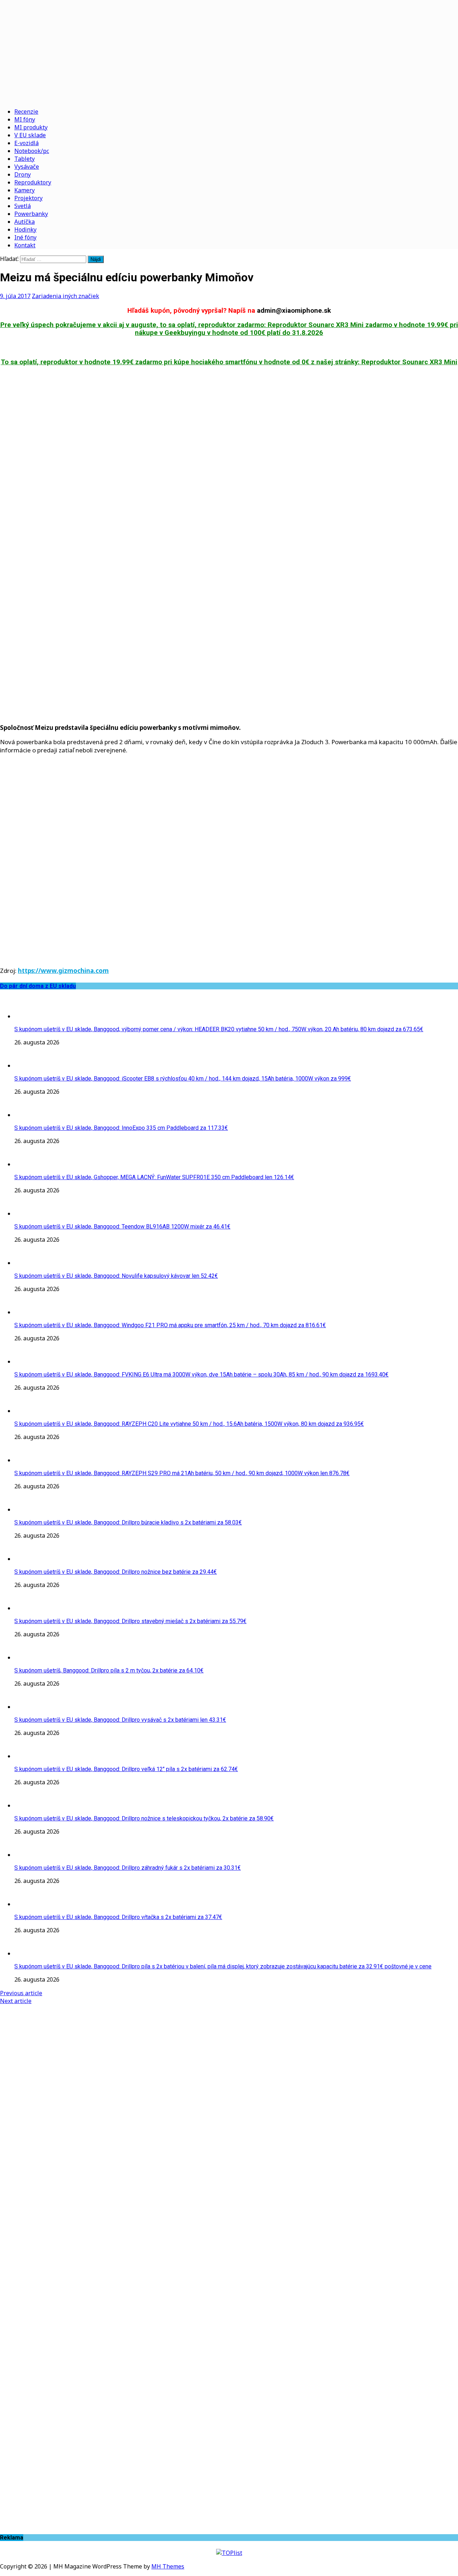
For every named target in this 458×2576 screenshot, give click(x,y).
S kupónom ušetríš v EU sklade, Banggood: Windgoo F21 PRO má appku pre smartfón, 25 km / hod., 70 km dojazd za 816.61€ (170, 1325)
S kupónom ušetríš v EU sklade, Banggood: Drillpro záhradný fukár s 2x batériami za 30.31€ (128, 1868)
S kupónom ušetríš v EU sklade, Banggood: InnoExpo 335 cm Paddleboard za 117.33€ (121, 1128)
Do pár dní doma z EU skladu (38, 986)
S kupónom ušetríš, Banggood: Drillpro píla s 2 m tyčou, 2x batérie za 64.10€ (109, 1670)
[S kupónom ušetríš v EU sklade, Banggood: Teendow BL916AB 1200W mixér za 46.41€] (29, 1213)
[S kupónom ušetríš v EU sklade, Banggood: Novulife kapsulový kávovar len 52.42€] (29, 1263)
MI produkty (31, 127)
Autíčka (25, 222)
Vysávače (27, 167)
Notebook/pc (32, 151)
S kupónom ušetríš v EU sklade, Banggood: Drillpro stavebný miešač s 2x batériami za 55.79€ (130, 1621)
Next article (16, 2001)
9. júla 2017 (15, 296)
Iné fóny (25, 237)
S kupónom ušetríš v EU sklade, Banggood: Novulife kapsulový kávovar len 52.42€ (116, 1276)
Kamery (25, 190)
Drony (23, 174)
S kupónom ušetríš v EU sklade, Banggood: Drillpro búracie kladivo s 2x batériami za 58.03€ (128, 1522)
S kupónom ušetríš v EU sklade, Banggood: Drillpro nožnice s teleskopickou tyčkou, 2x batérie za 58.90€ (144, 1818)
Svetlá (23, 206)
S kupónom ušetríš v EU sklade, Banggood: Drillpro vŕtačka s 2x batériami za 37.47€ (118, 1917)
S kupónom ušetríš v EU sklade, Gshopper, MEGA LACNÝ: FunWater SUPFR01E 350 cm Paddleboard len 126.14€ (154, 1177)
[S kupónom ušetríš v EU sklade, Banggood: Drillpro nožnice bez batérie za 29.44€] (29, 1559)
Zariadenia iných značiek (65, 296)
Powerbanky (31, 214)
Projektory (28, 198)
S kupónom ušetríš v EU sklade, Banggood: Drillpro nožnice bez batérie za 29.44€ (116, 1572)
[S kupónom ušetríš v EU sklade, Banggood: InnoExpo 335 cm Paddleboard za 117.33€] (29, 1115)
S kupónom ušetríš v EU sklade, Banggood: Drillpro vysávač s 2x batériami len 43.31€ (120, 1720)
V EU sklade (30, 135)
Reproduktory (33, 182)
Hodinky (25, 229)
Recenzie (26, 112)
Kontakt (25, 245)
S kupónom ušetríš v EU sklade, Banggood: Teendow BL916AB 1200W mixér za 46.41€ (122, 1227)
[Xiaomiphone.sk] (229, 51)
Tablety (25, 159)
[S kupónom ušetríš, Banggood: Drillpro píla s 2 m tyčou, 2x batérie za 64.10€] (29, 1657)
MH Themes (168, 2566)
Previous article (21, 1993)
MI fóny (25, 119)
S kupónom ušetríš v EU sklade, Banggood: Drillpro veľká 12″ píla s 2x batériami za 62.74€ (126, 1769)
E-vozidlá (26, 143)
